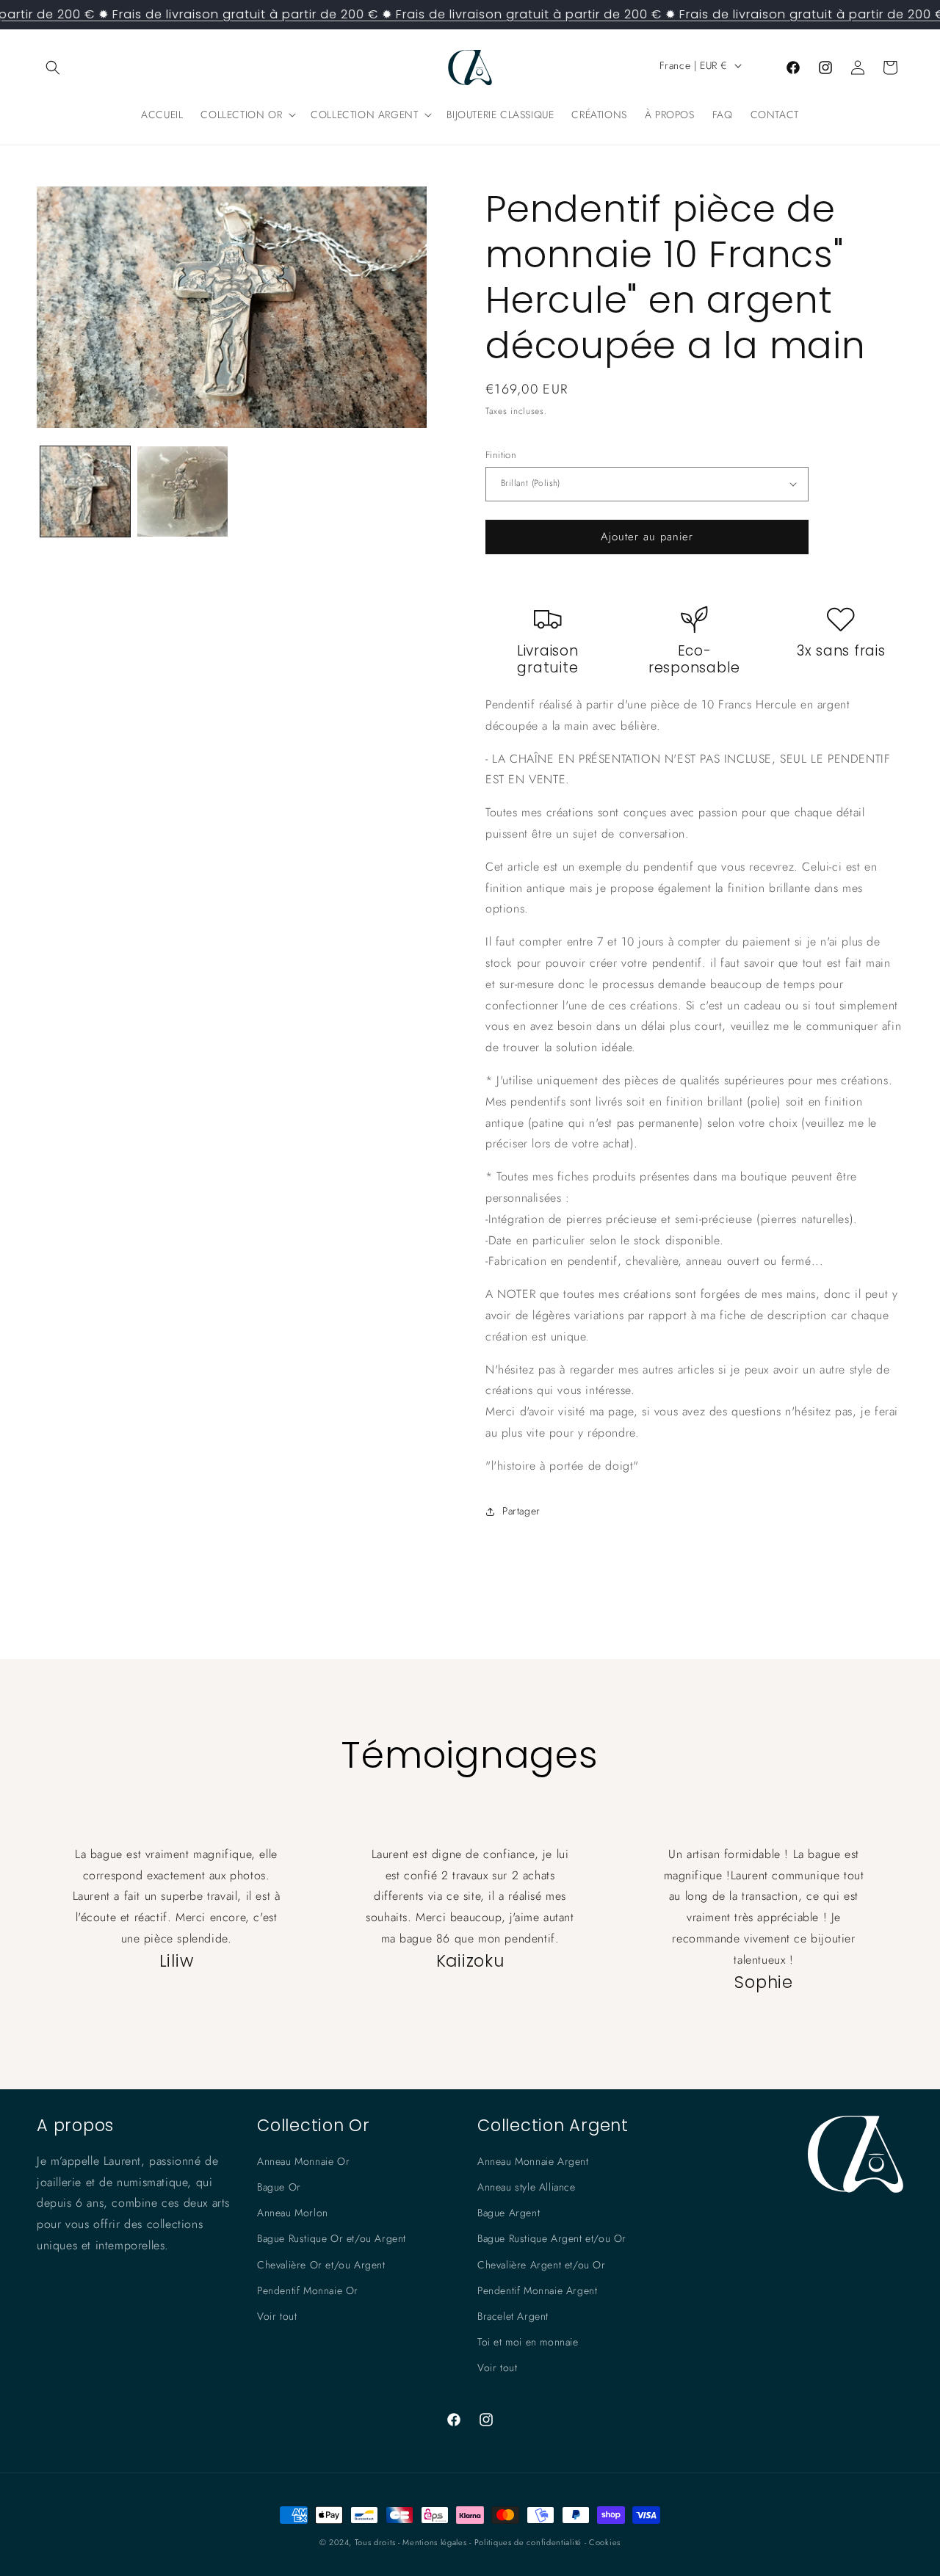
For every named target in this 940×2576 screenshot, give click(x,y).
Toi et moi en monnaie (528, 2342)
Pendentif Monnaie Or (308, 2290)
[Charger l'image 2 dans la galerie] (182, 491)
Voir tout (277, 2316)
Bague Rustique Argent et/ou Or (552, 2238)
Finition (501, 455)
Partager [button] (521, 1511)
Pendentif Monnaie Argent (537, 2290)
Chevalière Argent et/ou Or (542, 2265)
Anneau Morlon (293, 2213)
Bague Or (279, 2187)
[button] (53, 68)
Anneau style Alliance (527, 2187)
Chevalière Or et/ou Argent (321, 2265)
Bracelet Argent (513, 2316)
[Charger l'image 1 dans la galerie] (85, 491)
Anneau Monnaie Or (303, 2161)
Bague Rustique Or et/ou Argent (332, 2238)
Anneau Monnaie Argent (533, 2161)
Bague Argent (509, 2213)
